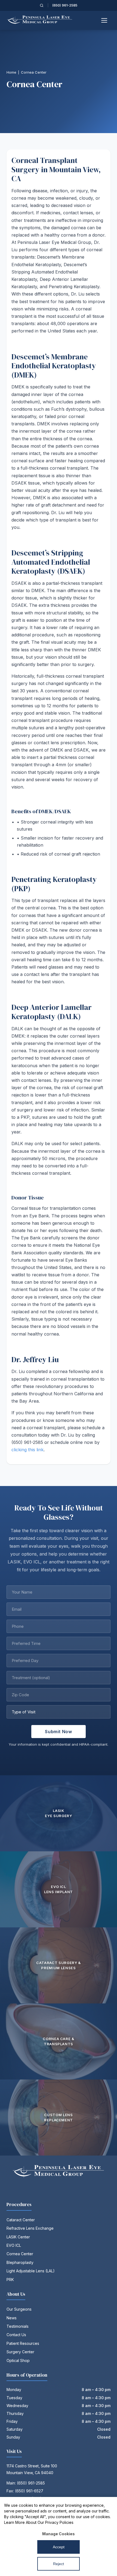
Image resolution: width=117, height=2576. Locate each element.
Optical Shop (18, 2360)
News (12, 2318)
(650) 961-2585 (65, 5)
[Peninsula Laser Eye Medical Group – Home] (40, 20)
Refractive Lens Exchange (30, 2228)
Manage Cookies (59, 2534)
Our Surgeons (19, 2309)
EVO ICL (14, 2245)
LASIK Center (18, 2237)
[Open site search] (42, 5)
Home (11, 72)
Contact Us (16, 2335)
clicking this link (27, 1450)
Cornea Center (20, 2254)
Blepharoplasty (20, 2262)
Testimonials (18, 2326)
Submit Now (58, 1732)
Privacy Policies (59, 2522)
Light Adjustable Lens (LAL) (31, 2271)
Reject (59, 2564)
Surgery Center (20, 2352)
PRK (10, 2280)
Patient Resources (23, 2343)
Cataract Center (21, 2220)
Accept (59, 2547)
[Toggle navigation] (104, 20)
